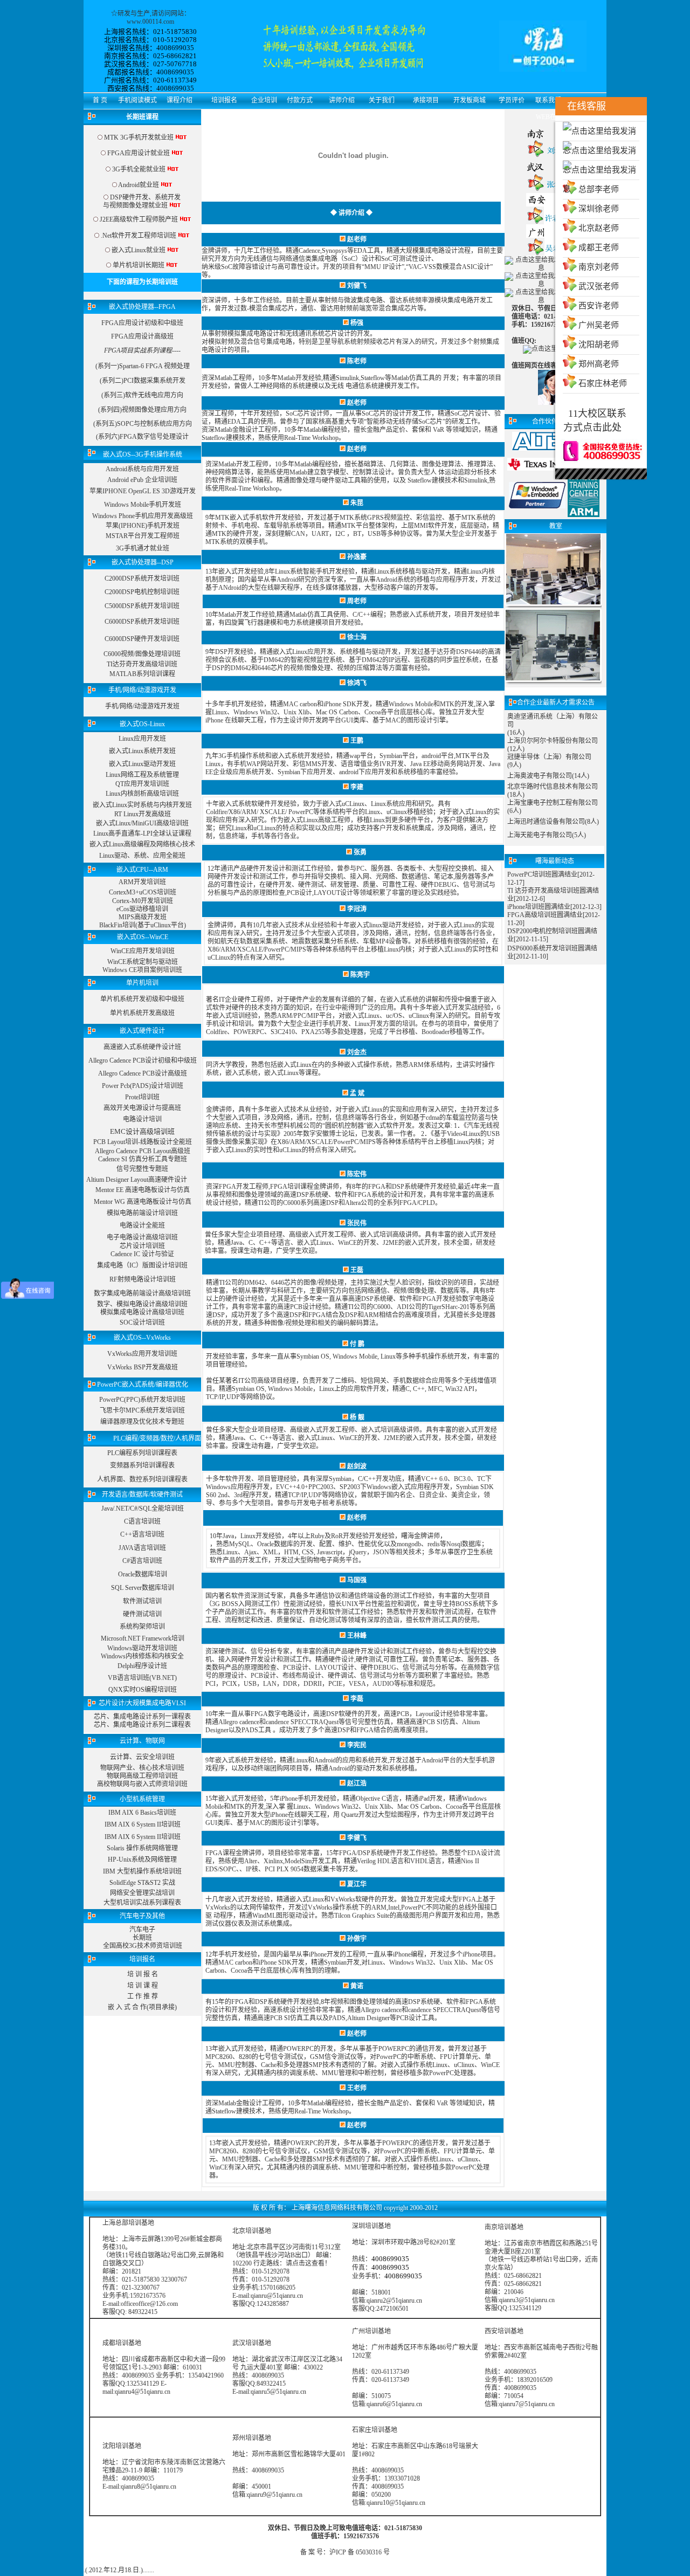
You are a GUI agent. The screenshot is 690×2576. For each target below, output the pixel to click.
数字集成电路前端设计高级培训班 (142, 1293)
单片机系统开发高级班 (142, 1013)
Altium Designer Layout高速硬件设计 (137, 1180)
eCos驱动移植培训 (142, 909)
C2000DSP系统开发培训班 (142, 578)
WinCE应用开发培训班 (143, 951)
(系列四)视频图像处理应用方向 (142, 410)
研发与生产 (134, 13)
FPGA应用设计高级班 (142, 336)
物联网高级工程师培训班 (142, 1776)
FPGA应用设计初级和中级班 (142, 323)
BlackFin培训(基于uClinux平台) (143, 925)
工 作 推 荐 (143, 1996)
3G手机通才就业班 (143, 548)
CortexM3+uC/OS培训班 (143, 892)
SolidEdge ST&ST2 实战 (142, 1883)
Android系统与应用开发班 (142, 469)
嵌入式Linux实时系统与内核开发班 (142, 805)
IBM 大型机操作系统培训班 (142, 1871)
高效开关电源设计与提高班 (142, 1108)
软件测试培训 (142, 1601)
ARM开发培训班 (142, 882)
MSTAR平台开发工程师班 (143, 536)
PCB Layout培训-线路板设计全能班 (143, 1142)
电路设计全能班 (142, 1225)
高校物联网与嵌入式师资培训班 (142, 1784)
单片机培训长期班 (139, 265)
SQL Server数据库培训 (143, 1588)
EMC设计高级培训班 (142, 1131)
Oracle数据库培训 (143, 1574)
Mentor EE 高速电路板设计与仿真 (143, 1190)
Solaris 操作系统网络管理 (142, 1848)
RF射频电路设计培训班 (143, 1279)
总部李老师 (599, 189)
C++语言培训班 (142, 1534)
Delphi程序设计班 (142, 1666)
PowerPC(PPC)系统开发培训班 (142, 1400)
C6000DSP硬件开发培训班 (142, 639)
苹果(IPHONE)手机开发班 (143, 526)
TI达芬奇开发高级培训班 (142, 664)
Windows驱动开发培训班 (142, 1648)
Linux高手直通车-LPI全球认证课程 (142, 834)
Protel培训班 (142, 1097)
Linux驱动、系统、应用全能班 (142, 856)
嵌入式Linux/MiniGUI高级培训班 (142, 823)
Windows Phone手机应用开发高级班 (143, 516)
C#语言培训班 (142, 1561)
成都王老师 (599, 247)
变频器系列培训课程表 (142, 1465)
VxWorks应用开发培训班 (142, 1354)
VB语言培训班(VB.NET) (142, 1678)
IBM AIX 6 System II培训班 (143, 1824)
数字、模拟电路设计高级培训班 (142, 1304)
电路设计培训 (142, 1119)
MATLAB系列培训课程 (142, 674)
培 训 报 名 (143, 1974)
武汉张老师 (599, 286)
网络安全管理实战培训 (142, 1893)
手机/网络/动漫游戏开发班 (142, 706)
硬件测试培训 (142, 1614)
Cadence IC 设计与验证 (142, 1254)
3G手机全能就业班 (139, 169)
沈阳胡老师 (599, 345)
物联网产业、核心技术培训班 (142, 1768)
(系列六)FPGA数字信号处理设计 (142, 437)
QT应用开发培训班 (142, 784)
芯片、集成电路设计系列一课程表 (142, 1717)
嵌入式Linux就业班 (139, 250)
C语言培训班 (142, 1521)
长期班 (142, 1938)
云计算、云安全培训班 (142, 1757)
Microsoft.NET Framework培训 (143, 1638)
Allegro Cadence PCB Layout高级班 (143, 1151)
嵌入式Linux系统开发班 (142, 751)
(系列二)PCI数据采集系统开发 (143, 381)
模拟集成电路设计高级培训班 (142, 1312)
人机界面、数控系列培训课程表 (142, 1479)
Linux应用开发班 (142, 739)
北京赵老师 (599, 228)
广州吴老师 (599, 325)
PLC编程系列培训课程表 (142, 1453)
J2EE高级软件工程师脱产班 (139, 219)
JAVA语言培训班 (142, 1548)
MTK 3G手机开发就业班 (138, 137)
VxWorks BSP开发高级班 (143, 1367)
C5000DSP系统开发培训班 (142, 606)
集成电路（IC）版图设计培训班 (142, 1265)
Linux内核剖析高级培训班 (142, 794)
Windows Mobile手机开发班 (143, 505)
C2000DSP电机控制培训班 (142, 592)
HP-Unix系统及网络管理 (142, 1859)
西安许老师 (599, 306)
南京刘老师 (599, 267)
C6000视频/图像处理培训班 (142, 654)
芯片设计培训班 (142, 1246)
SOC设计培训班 (142, 1323)
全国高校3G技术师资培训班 (143, 1946)
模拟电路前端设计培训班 (142, 1213)
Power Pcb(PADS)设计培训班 (143, 1086)
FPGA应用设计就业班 (139, 153)
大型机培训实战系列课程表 (142, 1903)
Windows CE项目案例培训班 (142, 970)
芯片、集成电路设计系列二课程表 (142, 1725)
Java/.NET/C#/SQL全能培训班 (143, 1509)
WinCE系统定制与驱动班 (143, 962)
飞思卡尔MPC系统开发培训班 (142, 1410)
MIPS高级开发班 (143, 917)
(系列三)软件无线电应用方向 (142, 395)
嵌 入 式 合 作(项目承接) (142, 2007)
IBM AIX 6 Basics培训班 (142, 1813)
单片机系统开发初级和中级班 (142, 999)
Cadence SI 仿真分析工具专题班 (143, 1159)
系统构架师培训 (142, 1627)
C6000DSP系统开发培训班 (142, 622)
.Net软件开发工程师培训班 (139, 236)
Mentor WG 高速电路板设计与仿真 (143, 1202)
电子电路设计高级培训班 (142, 1237)
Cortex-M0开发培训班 (143, 901)
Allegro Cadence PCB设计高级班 (143, 1073)
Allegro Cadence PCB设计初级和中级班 (143, 1060)
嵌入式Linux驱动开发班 (142, 764)
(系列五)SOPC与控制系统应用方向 (143, 424)
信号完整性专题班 (142, 1169)
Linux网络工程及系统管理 (142, 775)
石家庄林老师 (603, 383)
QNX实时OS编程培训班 (143, 1690)
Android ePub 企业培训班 (142, 480)
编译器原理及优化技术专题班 (142, 1422)
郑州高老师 (599, 364)
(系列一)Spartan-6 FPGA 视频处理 (143, 366)
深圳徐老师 (599, 209)
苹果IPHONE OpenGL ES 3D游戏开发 (143, 491)
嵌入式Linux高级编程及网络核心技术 (142, 844)
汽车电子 (142, 1930)
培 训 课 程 (143, 1986)
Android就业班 (139, 185)
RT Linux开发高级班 (143, 814)
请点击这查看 (305, 2263)
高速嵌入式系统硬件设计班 (142, 1047)
